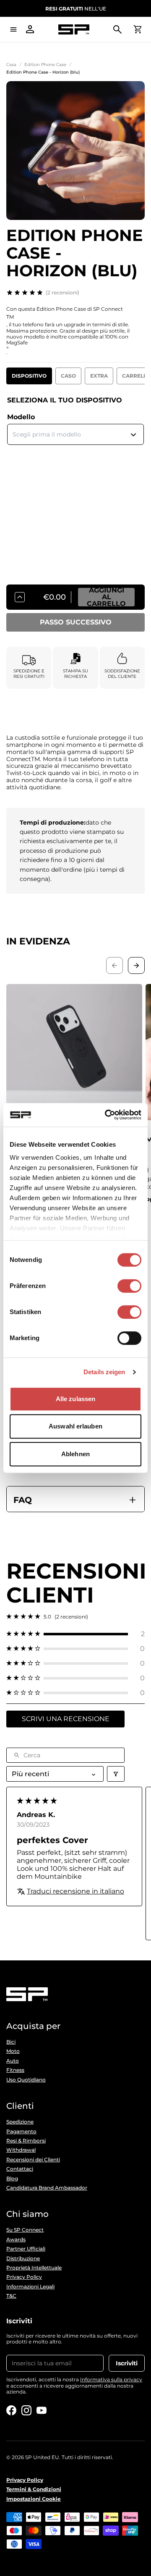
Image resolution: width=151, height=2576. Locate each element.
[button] (75, 1634)
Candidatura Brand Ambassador (47, 2188)
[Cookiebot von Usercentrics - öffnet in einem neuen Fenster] (107, 1115)
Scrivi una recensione (66, 1719)
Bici (11, 2042)
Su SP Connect (25, 2230)
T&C (11, 2296)
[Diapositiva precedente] (115, 965)
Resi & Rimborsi (26, 2141)
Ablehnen (75, 1454)
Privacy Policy (24, 2277)
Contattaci (20, 2169)
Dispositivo (29, 376)
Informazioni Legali (30, 2287)
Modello (21, 417)
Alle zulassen (75, 1399)
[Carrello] (138, 29)
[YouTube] (42, 2410)
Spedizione (20, 2122)
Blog (12, 2179)
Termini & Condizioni (34, 2489)
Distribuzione (23, 2259)
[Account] (30, 29)
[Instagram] (26, 2410)
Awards (16, 2240)
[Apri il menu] (13, 29)
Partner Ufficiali (26, 2249)
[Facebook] (11, 2410)
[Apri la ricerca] (117, 29)
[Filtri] (116, 1774)
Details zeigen (104, 1372)
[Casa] (74, 30)
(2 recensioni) (62, 292)
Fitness (15, 2070)
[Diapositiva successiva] (136, 965)
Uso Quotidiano (26, 2080)
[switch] (129, 1286)
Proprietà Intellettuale (34, 2268)
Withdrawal (21, 2150)
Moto (13, 2051)
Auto (13, 2061)
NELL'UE (76, 9)
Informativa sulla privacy (111, 2379)
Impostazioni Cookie (34, 2499)
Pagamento (21, 2132)
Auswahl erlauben (75, 1426)
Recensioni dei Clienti (33, 2160)
